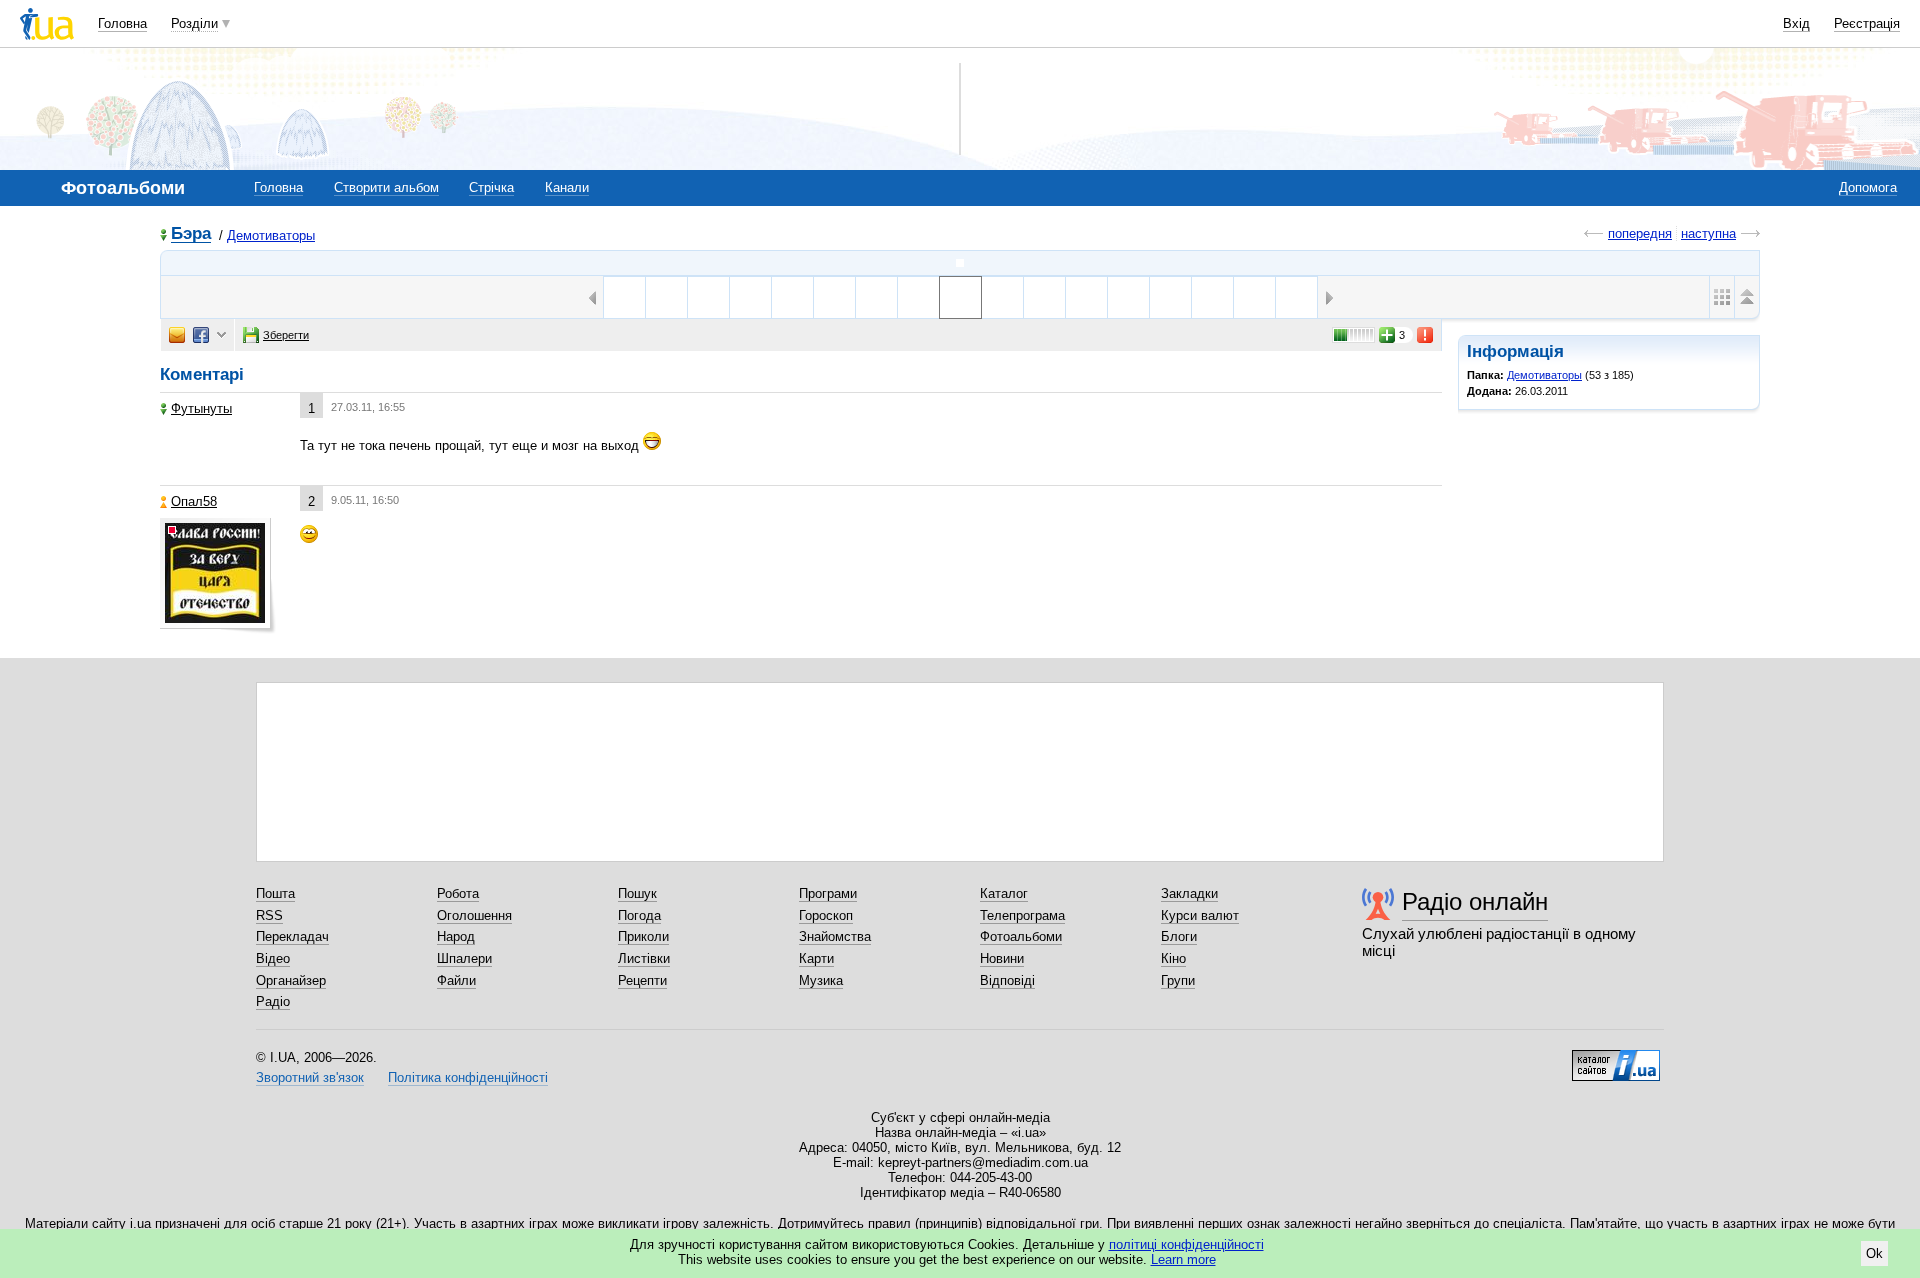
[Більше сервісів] (221, 335)
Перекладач (292, 936)
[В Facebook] (201, 335)
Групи (1178, 980)
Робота (458, 893)
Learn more (1183, 1259)
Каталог (1004, 893)
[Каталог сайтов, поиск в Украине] (1616, 1058)
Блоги (1179, 936)
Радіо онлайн (1475, 901)
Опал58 (194, 501)
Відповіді (1007, 980)
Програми (828, 893)
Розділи (194, 23)
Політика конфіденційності (468, 1077)
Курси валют (1200, 915)
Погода (639, 915)
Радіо (273, 1001)
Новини (1002, 958)
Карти (816, 958)
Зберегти (286, 335)
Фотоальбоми (1021, 936)
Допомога (1868, 187)
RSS (269, 915)
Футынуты (201, 408)
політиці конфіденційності (1186, 1244)
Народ (456, 936)
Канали (567, 187)
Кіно (1173, 958)
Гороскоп (826, 915)
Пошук (637, 893)
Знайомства (835, 936)
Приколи (643, 936)
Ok (1874, 1253)
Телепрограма (1022, 915)
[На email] (177, 335)
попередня (1640, 233)
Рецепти (642, 980)
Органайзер (291, 980)
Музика (821, 980)
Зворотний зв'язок (310, 1077)
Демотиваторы (271, 235)
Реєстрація (1867, 23)
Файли (456, 980)
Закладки (1189, 893)
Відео (273, 958)
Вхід (1796, 23)
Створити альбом (386, 187)
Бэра (191, 234)
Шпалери (464, 958)
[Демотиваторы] (960, 263)
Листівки (644, 958)
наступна (1708, 233)
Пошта (275, 893)
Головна (122, 23)
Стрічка (491, 187)
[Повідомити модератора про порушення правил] (1426, 335)
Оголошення (474, 915)
